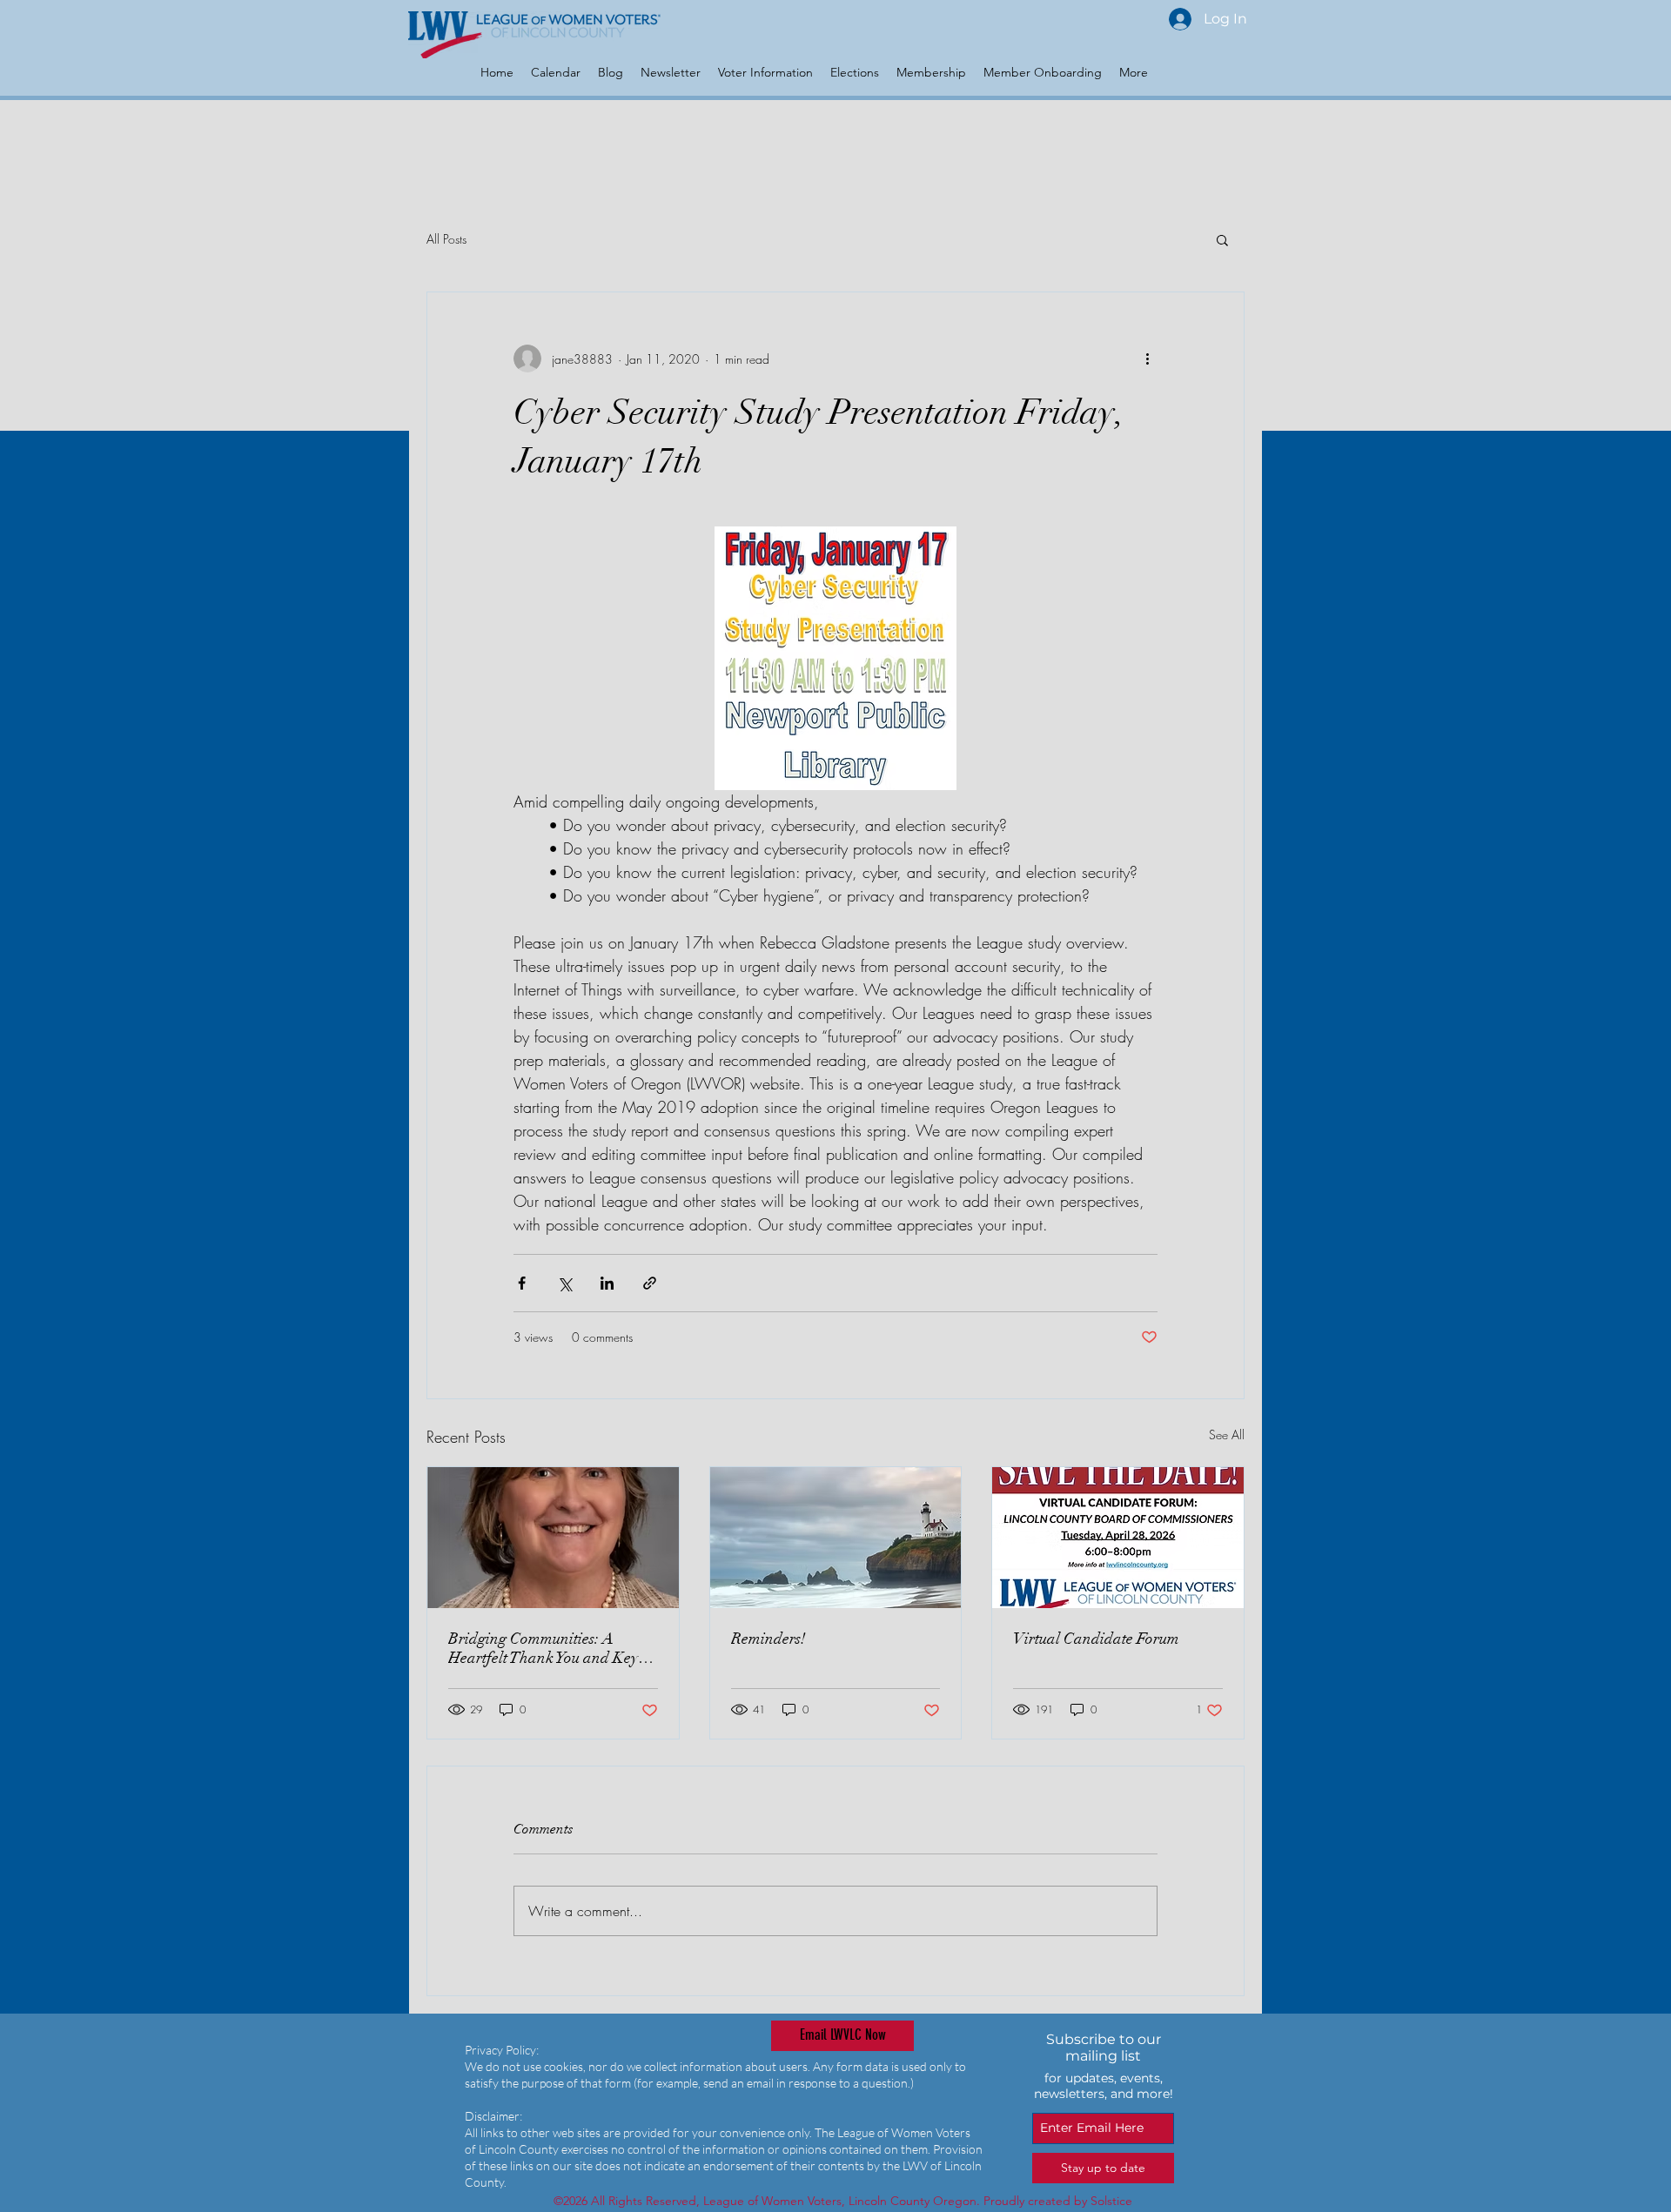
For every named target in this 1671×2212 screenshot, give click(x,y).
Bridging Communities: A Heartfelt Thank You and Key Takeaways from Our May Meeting (543, 1648)
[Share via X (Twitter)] (564, 1283)
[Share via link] (650, 1283)
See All (1227, 1434)
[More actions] (1147, 359)
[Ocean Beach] (836, 1538)
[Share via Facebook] (522, 1283)
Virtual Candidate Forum (1096, 1639)
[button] (1222, 239)
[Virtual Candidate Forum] (1118, 1538)
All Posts (446, 239)
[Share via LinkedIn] (607, 1283)
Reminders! (768, 1639)
